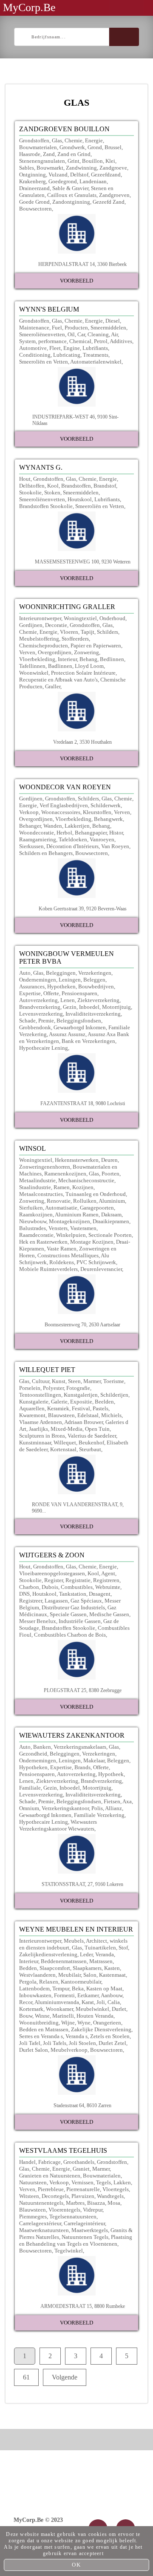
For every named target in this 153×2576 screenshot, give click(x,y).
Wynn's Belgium (49, 309)
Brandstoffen (76, 486)
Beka (78, 1988)
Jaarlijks (38, 1429)
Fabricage (50, 2162)
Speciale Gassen (68, 1614)
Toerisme (114, 1381)
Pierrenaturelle (83, 2189)
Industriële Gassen (80, 1621)
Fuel (57, 328)
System (27, 341)
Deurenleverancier (101, 1269)
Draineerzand (34, 188)
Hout (25, 479)
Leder (86, 1954)
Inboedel (89, 1007)
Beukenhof (91, 1443)
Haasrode (30, 154)
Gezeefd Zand (109, 202)
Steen (74, 1381)
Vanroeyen (102, 839)
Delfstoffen (32, 486)
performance (52, 341)
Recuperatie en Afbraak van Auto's (58, 680)
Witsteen (29, 2196)
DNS (24, 1594)
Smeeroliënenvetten (42, 334)
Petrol (101, 341)
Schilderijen (114, 1395)
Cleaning (98, 334)
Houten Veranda (95, 2016)
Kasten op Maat (104, 1988)
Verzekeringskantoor (65, 1808)
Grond (95, 147)
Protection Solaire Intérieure (83, 673)
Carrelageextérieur (40, 2223)
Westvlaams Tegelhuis (63, 2150)
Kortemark (31, 2009)
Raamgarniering (38, 839)
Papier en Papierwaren (96, 645)
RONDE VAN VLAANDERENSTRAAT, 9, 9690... (78, 1508)
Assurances (32, 986)
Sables (27, 168)
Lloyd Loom (89, 666)
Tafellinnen (32, 666)
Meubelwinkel (92, 2009)
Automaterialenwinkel (96, 362)
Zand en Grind (74, 154)
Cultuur (41, 1381)
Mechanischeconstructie (86, 1180)
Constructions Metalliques (68, 1255)
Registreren (106, 1580)
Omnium (29, 1808)
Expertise (30, 993)
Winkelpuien (71, 1235)
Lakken (122, 2182)
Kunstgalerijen (81, 1395)
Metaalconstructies (41, 1194)
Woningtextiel (80, 618)
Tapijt (88, 632)
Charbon (29, 1587)
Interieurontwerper (40, 618)
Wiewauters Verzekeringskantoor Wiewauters (58, 1825)
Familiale (30, 1788)
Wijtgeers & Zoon (52, 1555)
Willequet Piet (47, 1370)
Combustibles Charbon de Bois (70, 1635)
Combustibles (77, 1587)
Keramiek (58, 1408)
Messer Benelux (38, 1621)
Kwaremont (32, 1415)
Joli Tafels (55, 2043)
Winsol (33, 1148)
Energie (94, 140)
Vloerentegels (64, 2210)
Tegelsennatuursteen (73, 2216)
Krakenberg (33, 181)
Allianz (113, 1808)
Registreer (31, 1601)
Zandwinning (81, 168)
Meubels (74, 1941)
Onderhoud (112, 618)
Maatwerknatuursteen (44, 2230)
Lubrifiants (95, 348)
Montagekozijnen (69, 1221)
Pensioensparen (79, 993)
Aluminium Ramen (77, 1214)
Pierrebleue (51, 2189)
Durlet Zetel (112, 2043)
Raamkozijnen (36, 1214)
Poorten (110, 1174)
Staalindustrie (35, 1187)
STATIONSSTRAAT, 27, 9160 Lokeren (82, 1884)
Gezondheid (33, 1754)
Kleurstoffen (97, 812)
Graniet (81, 2169)
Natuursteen (33, 2182)
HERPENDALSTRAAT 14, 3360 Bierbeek (82, 264)
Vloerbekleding (37, 659)
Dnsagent (100, 1594)
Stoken (52, 492)
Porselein (30, 1388)
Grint (74, 161)
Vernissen (82, 2182)
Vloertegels (116, 2189)
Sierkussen (31, 846)
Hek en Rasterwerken (43, 1242)
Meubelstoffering (39, 639)
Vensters (58, 1228)
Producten (76, 328)
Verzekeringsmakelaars (80, 1747)
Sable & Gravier (70, 188)
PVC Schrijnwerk (96, 1262)
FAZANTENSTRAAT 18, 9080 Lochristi (83, 1103)
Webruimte (108, 1587)
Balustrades (33, 1228)
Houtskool (80, 499)
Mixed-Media (67, 1429)
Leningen (70, 980)
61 (26, 2377)
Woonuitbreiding (39, 2023)
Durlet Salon (34, 2050)
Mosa (114, 2203)
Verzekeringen (95, 973)
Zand (49, 154)
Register (54, 1580)
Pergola (28, 1982)
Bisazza (96, 2203)
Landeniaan (93, 181)
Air (114, 334)
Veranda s (76, 2036)
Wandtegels (110, 2196)
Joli (101, 2002)
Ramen (62, 1187)
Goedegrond (63, 181)
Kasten (112, 1968)
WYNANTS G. (41, 467)
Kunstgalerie (34, 1402)
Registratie (78, 1580)
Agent (108, 1573)
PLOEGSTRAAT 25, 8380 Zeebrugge (83, 1690)
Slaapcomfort (55, 1968)
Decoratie (56, 625)
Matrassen (101, 1961)
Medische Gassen (109, 1614)
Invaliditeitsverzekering (93, 1014)
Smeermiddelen (108, 328)
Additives (121, 341)
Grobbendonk (35, 1027)
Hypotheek (111, 1774)
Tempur (61, 1988)
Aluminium (112, 1201)
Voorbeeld (76, 281)
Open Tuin (97, 1429)
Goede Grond (34, 202)
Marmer (92, 1381)
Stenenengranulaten (42, 161)
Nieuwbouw (33, 1221)
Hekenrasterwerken (77, 1160)
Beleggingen (61, 973)
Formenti (64, 1995)
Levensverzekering (41, 1014)
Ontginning (33, 175)
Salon (90, 1975)
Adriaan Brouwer (84, 1422)
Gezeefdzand (106, 175)
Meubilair (69, 1975)
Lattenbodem (34, 1988)
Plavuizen (83, 2196)
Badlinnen (60, 666)
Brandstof (105, 486)
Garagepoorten (97, 1208)
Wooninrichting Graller (67, 607)
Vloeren (69, 632)
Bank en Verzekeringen (88, 1041)
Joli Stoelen (82, 2043)
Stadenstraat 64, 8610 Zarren (82, 2105)
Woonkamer (59, 2009)
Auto (25, 973)
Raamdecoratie (36, 1235)
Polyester (53, 1388)
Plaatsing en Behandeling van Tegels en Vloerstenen (76, 2240)
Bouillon (92, 161)
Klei (110, 161)
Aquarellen (32, 1408)
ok (76, 2565)
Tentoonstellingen (40, 1395)
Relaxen (49, 1982)
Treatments (96, 355)
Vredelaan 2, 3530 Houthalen (82, 742)
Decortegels (55, 2196)
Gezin (70, 1007)
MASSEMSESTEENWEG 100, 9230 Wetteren (83, 562)
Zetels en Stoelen (110, 2036)
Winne (42, 2016)
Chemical (80, 341)
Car (81, 334)
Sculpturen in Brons (42, 1436)
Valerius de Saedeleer (92, 1436)
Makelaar (94, 1760)
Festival (81, 1408)
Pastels (101, 1408)
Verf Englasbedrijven (64, 805)
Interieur (67, 659)
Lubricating (67, 355)
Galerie (59, 1402)
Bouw (26, 2016)
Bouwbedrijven (96, 986)
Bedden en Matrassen (44, 2029)
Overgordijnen (55, 652)
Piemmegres (33, 2216)
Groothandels (79, 2162)
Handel (27, 2162)
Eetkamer (88, 1995)
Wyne (84, 2023)
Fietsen (112, 1801)
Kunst (59, 1381)
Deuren (109, 1160)
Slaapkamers (87, 1968)
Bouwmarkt (50, 168)
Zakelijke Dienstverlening (101, 2029)
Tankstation (73, 1594)
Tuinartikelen (100, 1948)
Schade (27, 1021)
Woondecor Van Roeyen (65, 787)
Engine (72, 348)
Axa (127, 1801)
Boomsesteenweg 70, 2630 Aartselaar (82, 1325)
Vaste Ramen (62, 1249)
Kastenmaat (112, 1975)
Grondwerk (72, 147)
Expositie (81, 1402)
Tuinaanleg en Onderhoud (96, 1194)
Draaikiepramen (111, 1221)
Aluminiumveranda (57, 2002)
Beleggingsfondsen (79, 1021)
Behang (88, 659)
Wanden (53, 826)
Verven (27, 652)
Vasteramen (83, 1228)
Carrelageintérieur (84, 2223)
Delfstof (79, 175)
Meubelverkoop (69, 2050)
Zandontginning (71, 202)
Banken (42, 1747)
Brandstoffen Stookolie (46, 506)
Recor (26, 2002)
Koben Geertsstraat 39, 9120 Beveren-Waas (83, 909)
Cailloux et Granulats (72, 195)
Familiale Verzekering (99, 1815)
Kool (53, 486)
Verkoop (29, 812)
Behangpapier (91, 833)
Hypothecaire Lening (44, 1048)
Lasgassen (56, 1601)
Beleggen (94, 980)
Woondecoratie (37, 833)
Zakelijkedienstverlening (48, 1954)
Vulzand (58, 175)
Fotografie (78, 1388)
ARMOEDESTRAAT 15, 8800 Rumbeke (83, 2306)
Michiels (111, 1415)
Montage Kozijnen (92, 1242)
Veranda (105, 1954)
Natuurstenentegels (41, 2203)
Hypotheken (61, 986)
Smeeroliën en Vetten (44, 362)
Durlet (119, 2009)
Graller (53, 686)
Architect (96, 1941)
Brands (82, 1767)
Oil (71, 334)
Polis (97, 1808)
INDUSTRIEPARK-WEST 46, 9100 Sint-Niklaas (75, 420)
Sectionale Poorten (110, 1235)
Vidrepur (93, 2210)
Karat (88, 2002)
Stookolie (30, 492)
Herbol (64, 833)
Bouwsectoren (35, 209)
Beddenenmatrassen (64, 1961)
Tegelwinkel (69, 2251)
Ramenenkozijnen (65, 1174)
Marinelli (63, 2016)
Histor (116, 833)
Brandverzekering (40, 1007)
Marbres (75, 2203)
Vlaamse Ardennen (41, 1422)
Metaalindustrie (37, 1180)
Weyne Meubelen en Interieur (76, 1929)
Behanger (30, 826)
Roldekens (62, 1262)
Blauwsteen (61, 1415)
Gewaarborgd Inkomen (80, 1027)
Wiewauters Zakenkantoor (72, 1735)
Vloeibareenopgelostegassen (52, 1573)
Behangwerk (108, 819)
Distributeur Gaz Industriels (73, 1607)
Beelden (104, 1402)
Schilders (108, 632)
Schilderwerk (106, 805)
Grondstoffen (34, 140)
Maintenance (34, 328)
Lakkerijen (77, 826)
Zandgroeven (114, 195)
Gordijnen (31, 625)
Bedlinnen (112, 659)
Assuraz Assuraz (67, 1034)
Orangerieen (107, 2023)
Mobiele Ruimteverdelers (48, 1269)
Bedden (28, 1968)
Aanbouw (112, 1995)
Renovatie (59, 1201)
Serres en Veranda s (41, 2036)
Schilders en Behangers (46, 853)
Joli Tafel (30, 2043)
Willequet (65, 1443)
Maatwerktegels (90, 2230)
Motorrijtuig (116, 1007)
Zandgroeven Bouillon (64, 129)
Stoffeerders (75, 639)
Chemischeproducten (44, 645)
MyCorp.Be (29, 7)
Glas (57, 140)
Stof (123, 1948)
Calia (114, 2002)
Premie (46, 1021)
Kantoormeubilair (81, 1982)
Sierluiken (31, 1208)
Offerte (51, 993)
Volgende (65, 2377)
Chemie (74, 140)
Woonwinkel (34, 673)
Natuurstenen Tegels (85, 2237)
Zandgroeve (113, 168)
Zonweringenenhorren (45, 1167)
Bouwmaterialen (38, 147)
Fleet (55, 348)
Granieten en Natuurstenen (50, 2176)
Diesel (113, 321)
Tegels (103, 2182)
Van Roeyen (115, 846)
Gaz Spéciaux (86, 1601)
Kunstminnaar (35, 1443)
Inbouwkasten (35, 1995)
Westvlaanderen (37, 1975)
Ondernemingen (38, 980)
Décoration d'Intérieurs (72, 846)
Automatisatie (61, 1208)
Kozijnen (83, 1187)
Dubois (50, 1587)
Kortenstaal (63, 1449)
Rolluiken (85, 1201)
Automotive (33, 348)
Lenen (68, 1000)
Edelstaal (88, 1415)
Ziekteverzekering (98, 1000)
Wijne (68, 2023)
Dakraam (111, 1214)
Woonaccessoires (61, 812)
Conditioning (35, 355)
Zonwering (86, 652)
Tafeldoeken (73, 839)
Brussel (113, 147)
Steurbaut (90, 1449)
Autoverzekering (38, 1000)
